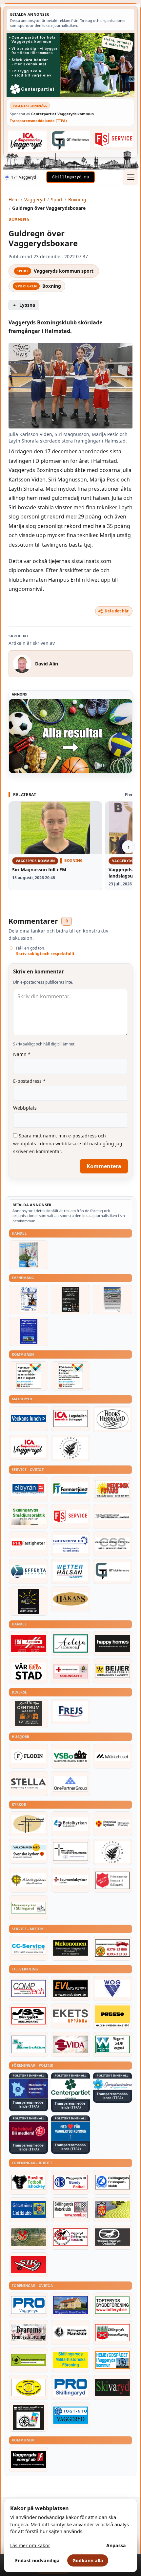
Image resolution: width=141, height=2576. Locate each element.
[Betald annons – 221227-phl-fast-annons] (29, 1544)
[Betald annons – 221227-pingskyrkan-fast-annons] (29, 1824)
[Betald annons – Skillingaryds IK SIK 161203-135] (29, 2265)
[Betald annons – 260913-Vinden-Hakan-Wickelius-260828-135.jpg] (112, 1299)
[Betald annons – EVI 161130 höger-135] (70, 1988)
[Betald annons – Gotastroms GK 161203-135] (29, 2210)
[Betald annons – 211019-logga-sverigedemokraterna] (112, 2084)
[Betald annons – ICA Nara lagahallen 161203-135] (70, 1419)
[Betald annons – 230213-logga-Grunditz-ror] (70, 1544)
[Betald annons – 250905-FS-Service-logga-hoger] (114, 139)
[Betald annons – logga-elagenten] (29, 1643)
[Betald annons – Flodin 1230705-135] (29, 1756)
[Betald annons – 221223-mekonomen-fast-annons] (70, 1948)
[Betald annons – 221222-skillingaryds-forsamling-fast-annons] (112, 1824)
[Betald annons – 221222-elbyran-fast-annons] (29, 1489)
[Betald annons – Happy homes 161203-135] (112, 1643)
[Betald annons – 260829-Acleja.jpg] (29, 1255)
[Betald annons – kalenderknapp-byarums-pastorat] (29, 1851)
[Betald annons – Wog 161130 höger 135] (112, 1988)
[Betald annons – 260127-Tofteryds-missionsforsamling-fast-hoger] (70, 1851)
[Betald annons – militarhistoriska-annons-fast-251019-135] (70, 2360)
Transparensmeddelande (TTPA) (38, 121)
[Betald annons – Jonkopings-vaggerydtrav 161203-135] (112, 2237)
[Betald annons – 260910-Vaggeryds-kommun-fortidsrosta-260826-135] (70, 1376)
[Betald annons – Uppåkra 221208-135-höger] (70, 2016)
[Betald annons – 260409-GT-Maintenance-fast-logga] (70, 141)
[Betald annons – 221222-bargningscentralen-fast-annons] (112, 1948)
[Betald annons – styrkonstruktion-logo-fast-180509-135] (29, 2044)
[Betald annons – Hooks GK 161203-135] (112, 2210)
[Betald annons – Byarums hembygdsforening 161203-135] (29, 2332)
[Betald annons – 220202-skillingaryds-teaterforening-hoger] (29, 2417)
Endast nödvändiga (37, 2560)
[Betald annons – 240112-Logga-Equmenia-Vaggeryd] (70, 1880)
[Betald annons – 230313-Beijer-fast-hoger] (112, 1671)
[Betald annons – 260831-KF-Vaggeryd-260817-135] (29, 1376)
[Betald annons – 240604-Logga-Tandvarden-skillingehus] (112, 1516)
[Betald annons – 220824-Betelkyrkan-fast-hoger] (70, 1824)
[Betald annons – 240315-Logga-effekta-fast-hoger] (29, 1571)
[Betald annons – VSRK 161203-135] (70, 2237)
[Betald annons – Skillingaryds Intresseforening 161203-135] (112, 2332)
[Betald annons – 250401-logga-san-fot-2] (29, 1601)
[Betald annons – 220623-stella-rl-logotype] (29, 1784)
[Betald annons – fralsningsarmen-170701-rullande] (112, 1880)
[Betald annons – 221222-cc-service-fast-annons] (29, 1948)
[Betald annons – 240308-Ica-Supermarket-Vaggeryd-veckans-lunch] (29, 1447)
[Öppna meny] (131, 177)
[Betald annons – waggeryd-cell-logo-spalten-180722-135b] (112, 2044)
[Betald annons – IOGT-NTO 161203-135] (70, 2415)
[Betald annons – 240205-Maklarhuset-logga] (112, 1756)
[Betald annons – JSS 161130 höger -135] (29, 2016)
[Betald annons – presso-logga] (112, 2016)
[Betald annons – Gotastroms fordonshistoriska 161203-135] (29, 2387)
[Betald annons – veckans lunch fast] (29, 1419)
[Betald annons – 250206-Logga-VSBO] (70, 1756)
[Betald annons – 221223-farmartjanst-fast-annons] (70, 1489)
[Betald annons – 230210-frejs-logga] (70, 1712)
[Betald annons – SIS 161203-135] (29, 2182)
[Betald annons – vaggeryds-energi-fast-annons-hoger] (29, 2459)
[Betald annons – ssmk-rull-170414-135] (70, 2210)
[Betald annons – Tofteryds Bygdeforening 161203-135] (112, 2305)
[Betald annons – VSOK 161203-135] (29, 2237)
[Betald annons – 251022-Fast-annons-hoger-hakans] (70, 1599)
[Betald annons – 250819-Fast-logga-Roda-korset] (70, 1671)
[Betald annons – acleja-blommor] (70, 1643)
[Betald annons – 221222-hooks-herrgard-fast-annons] (112, 1419)
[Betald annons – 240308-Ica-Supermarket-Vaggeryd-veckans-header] (27, 141)
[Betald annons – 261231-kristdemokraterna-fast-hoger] (70, 2131)
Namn (22, 1054)
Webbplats (25, 1108)
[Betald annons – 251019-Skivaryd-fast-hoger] (112, 2387)
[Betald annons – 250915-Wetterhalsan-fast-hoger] (70, 1571)
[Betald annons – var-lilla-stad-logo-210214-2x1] (29, 1671)
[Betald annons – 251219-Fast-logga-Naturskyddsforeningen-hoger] (29, 2360)
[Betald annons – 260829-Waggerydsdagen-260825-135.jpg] (29, 1299)
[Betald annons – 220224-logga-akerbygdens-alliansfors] (29, 1880)
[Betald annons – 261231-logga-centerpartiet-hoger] (70, 2089)
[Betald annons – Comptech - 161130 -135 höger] (29, 1988)
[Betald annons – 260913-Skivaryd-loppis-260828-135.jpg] (70, 1299)
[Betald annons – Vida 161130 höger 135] (70, 2044)
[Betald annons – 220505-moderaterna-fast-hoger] (29, 2088)
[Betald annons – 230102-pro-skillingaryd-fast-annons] (70, 2387)
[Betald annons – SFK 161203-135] (112, 2182)
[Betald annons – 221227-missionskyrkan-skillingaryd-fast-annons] (29, 1908)
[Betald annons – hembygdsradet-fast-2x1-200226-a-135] (112, 2360)
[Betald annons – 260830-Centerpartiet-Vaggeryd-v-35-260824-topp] (70, 65)
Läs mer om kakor (30, 2545)
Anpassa (116, 2545)
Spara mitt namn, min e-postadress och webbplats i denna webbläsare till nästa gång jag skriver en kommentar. (68, 1143)
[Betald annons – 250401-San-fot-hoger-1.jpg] (112, 1489)
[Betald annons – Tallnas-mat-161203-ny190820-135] (70, 1448)
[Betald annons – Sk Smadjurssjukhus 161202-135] (29, 1516)
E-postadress (29, 1081)
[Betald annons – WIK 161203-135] (70, 2182)
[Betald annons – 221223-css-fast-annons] (112, 1544)
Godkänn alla (88, 2560)
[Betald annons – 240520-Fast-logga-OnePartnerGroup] (70, 1784)
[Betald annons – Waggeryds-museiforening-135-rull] (70, 2305)
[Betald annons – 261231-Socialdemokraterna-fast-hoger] (29, 2131)
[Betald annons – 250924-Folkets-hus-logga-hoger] (29, 1714)
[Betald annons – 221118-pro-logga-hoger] (29, 2305)
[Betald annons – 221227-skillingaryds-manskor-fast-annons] (70, 2332)
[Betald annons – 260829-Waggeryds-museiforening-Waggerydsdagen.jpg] (29, 1331)
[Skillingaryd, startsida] (70, 177)
